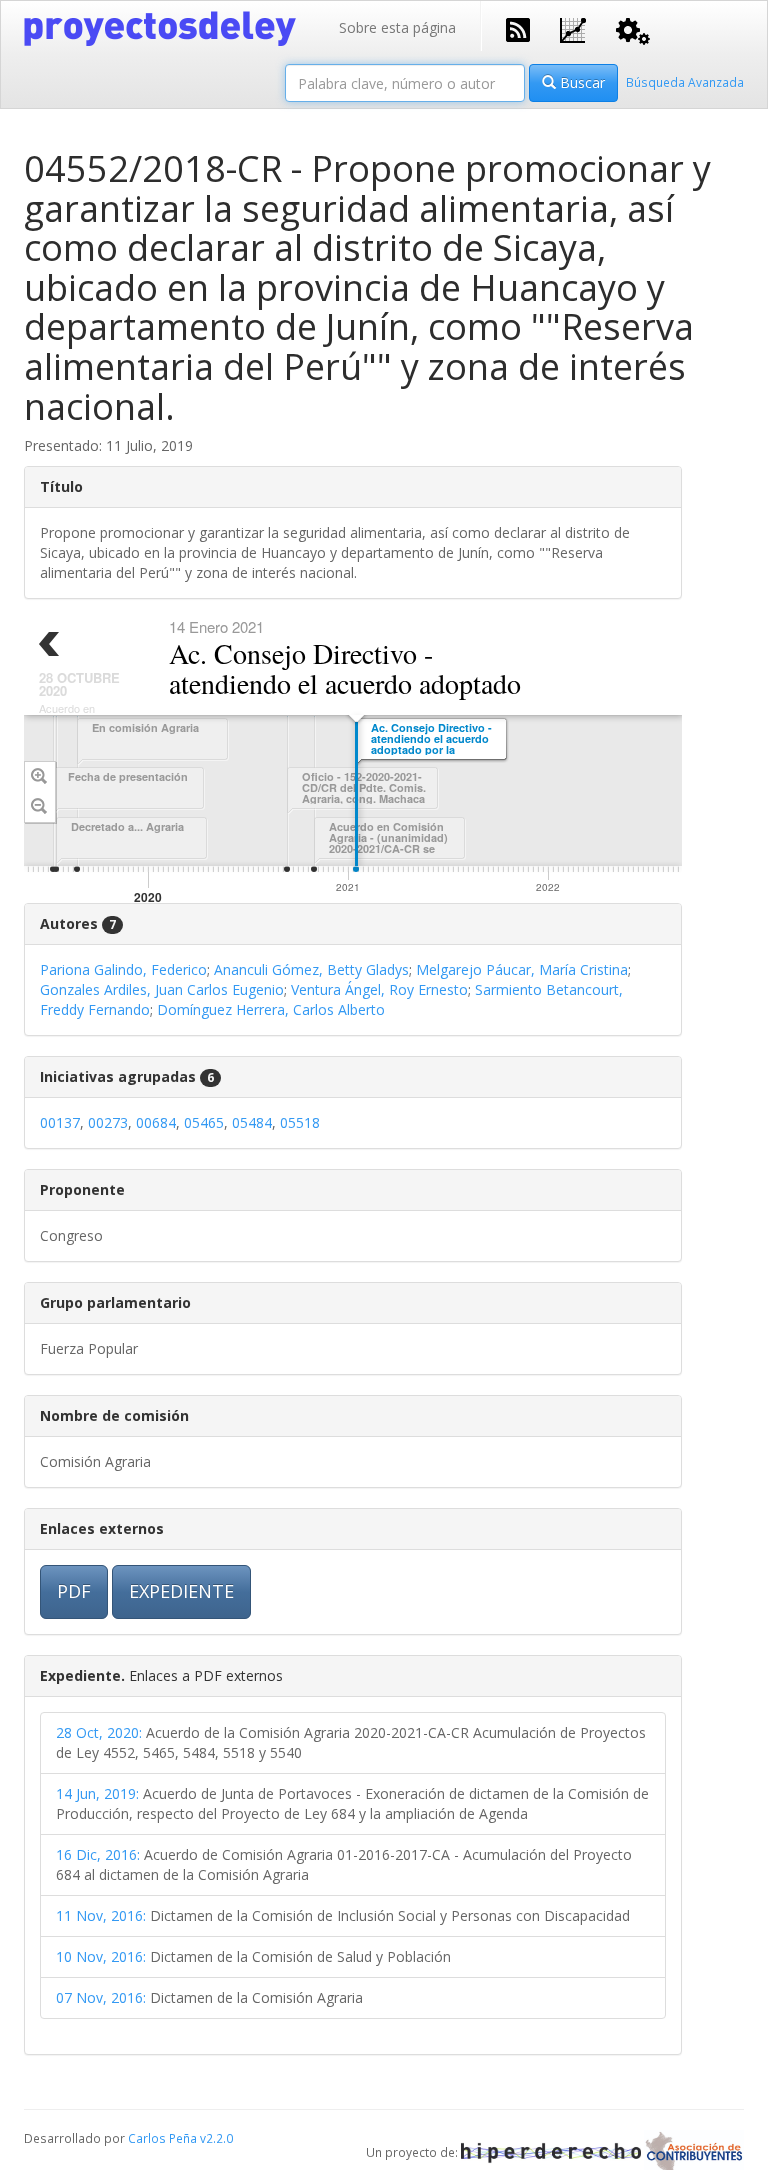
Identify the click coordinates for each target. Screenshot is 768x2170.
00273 (108, 1122)
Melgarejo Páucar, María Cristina (522, 969)
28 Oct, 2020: (99, 1732)
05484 (252, 1122)
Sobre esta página (397, 27)
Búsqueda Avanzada (685, 82)
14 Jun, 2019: (97, 1793)
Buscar (580, 82)
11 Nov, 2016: (101, 1915)
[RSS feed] (518, 28)
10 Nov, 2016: (101, 1956)
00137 (60, 1122)
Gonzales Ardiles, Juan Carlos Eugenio (162, 989)
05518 (300, 1122)
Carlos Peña (162, 2138)
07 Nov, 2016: (101, 1997)
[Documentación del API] (633, 29)
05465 (204, 1122)
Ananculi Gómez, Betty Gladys (311, 969)
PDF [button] (74, 1591)
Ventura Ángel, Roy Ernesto (379, 989)
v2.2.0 (216, 2138)
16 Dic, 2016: (98, 1854)
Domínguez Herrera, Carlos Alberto (271, 1009)
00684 (156, 1122)
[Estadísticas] (573, 28)
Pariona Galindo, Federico (123, 969)
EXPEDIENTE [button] (181, 1591)
